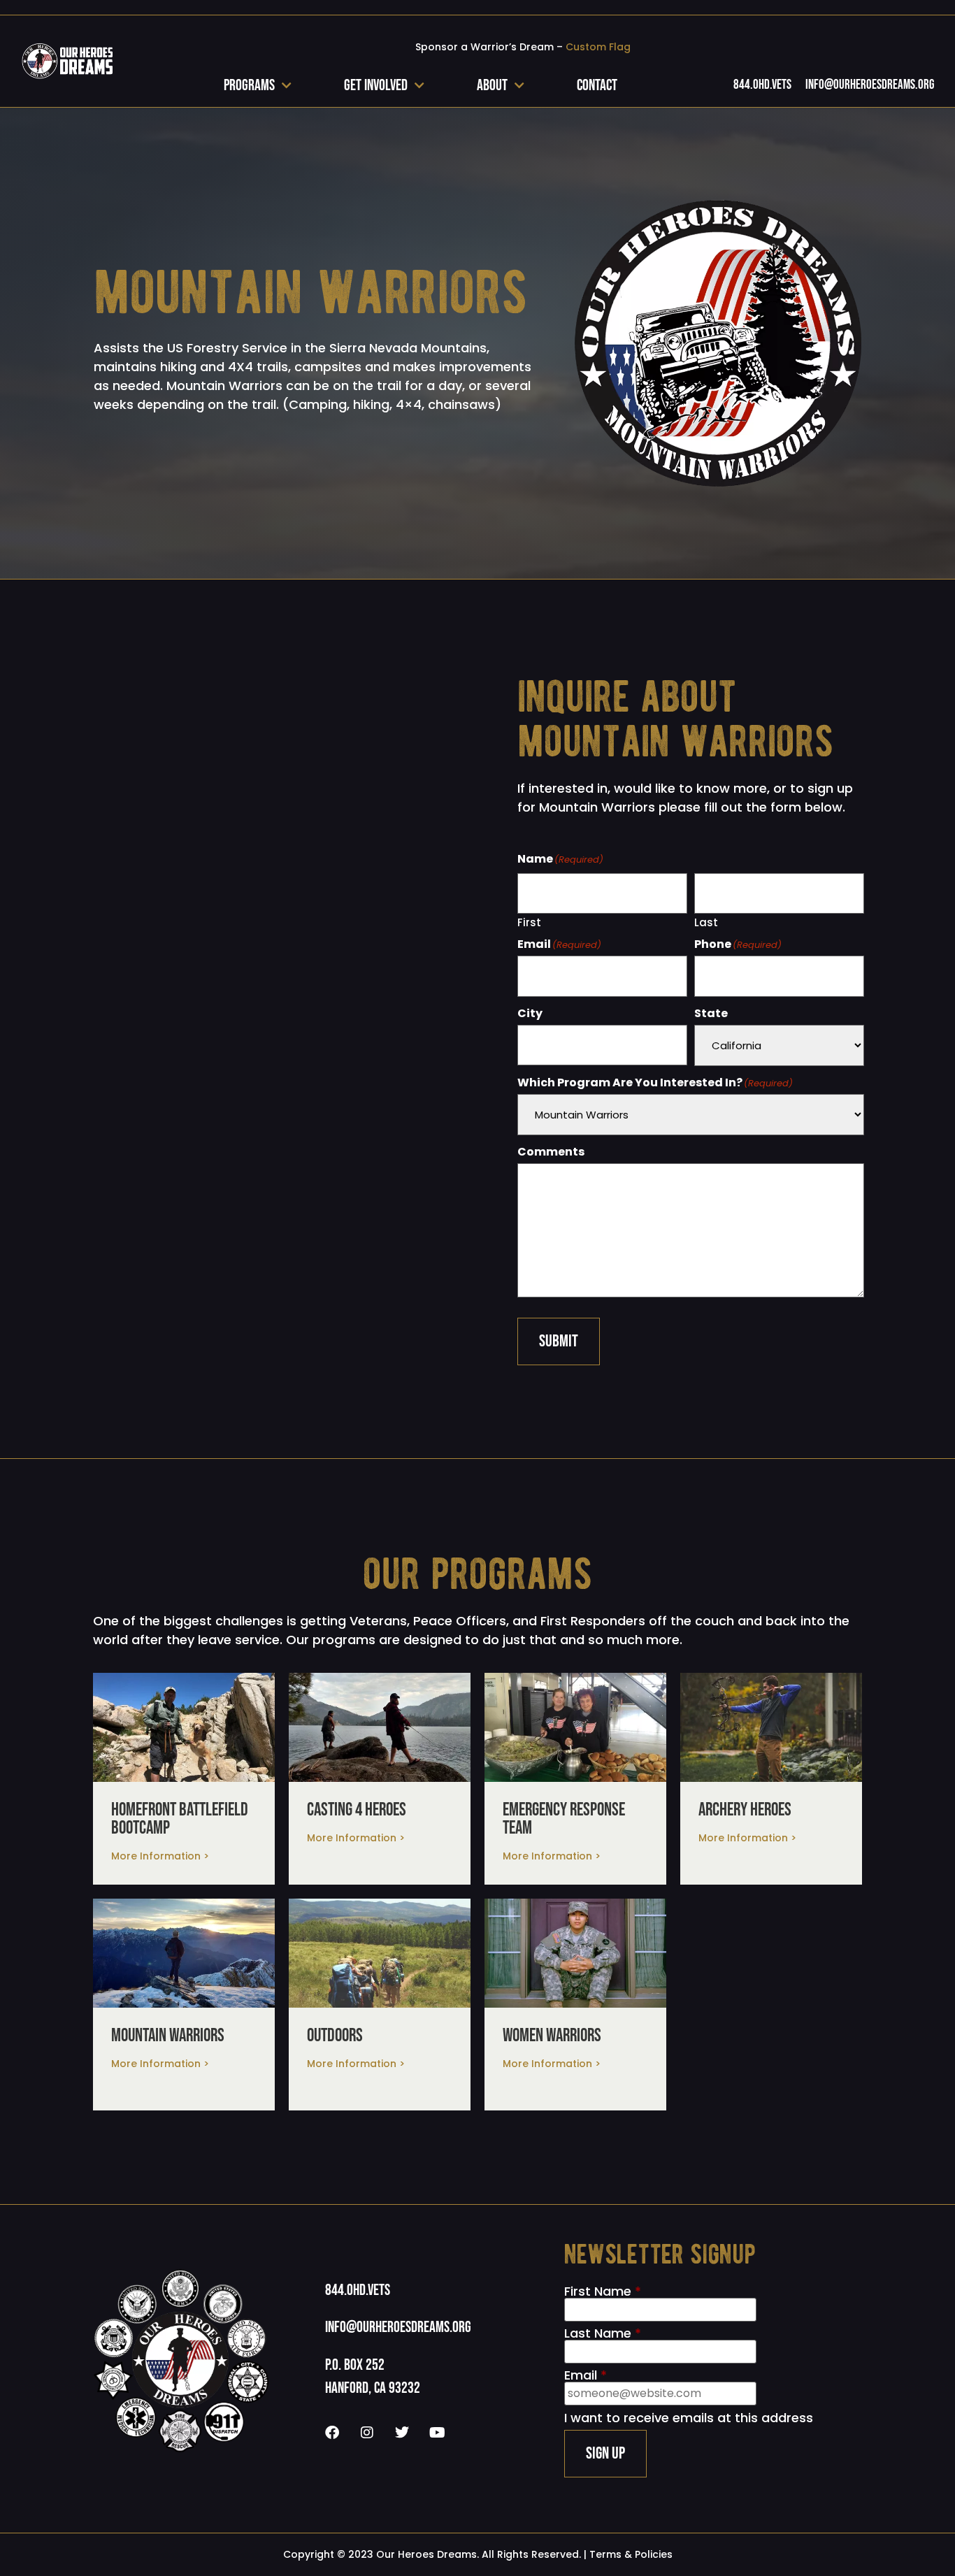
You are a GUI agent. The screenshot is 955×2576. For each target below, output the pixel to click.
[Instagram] (367, 2433)
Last (706, 921)
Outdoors (335, 2036)
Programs (249, 86)
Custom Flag (598, 47)
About (492, 86)
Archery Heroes (745, 1810)
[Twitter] (402, 2433)
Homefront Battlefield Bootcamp (180, 1819)
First (529, 921)
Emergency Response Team (564, 1819)
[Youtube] (437, 2433)
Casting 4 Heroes (357, 1810)
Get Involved (376, 86)
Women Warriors (552, 2036)
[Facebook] (332, 2433)
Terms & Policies (631, 2554)
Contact (597, 86)
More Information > (160, 1856)
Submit (559, 1341)
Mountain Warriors (168, 2036)
